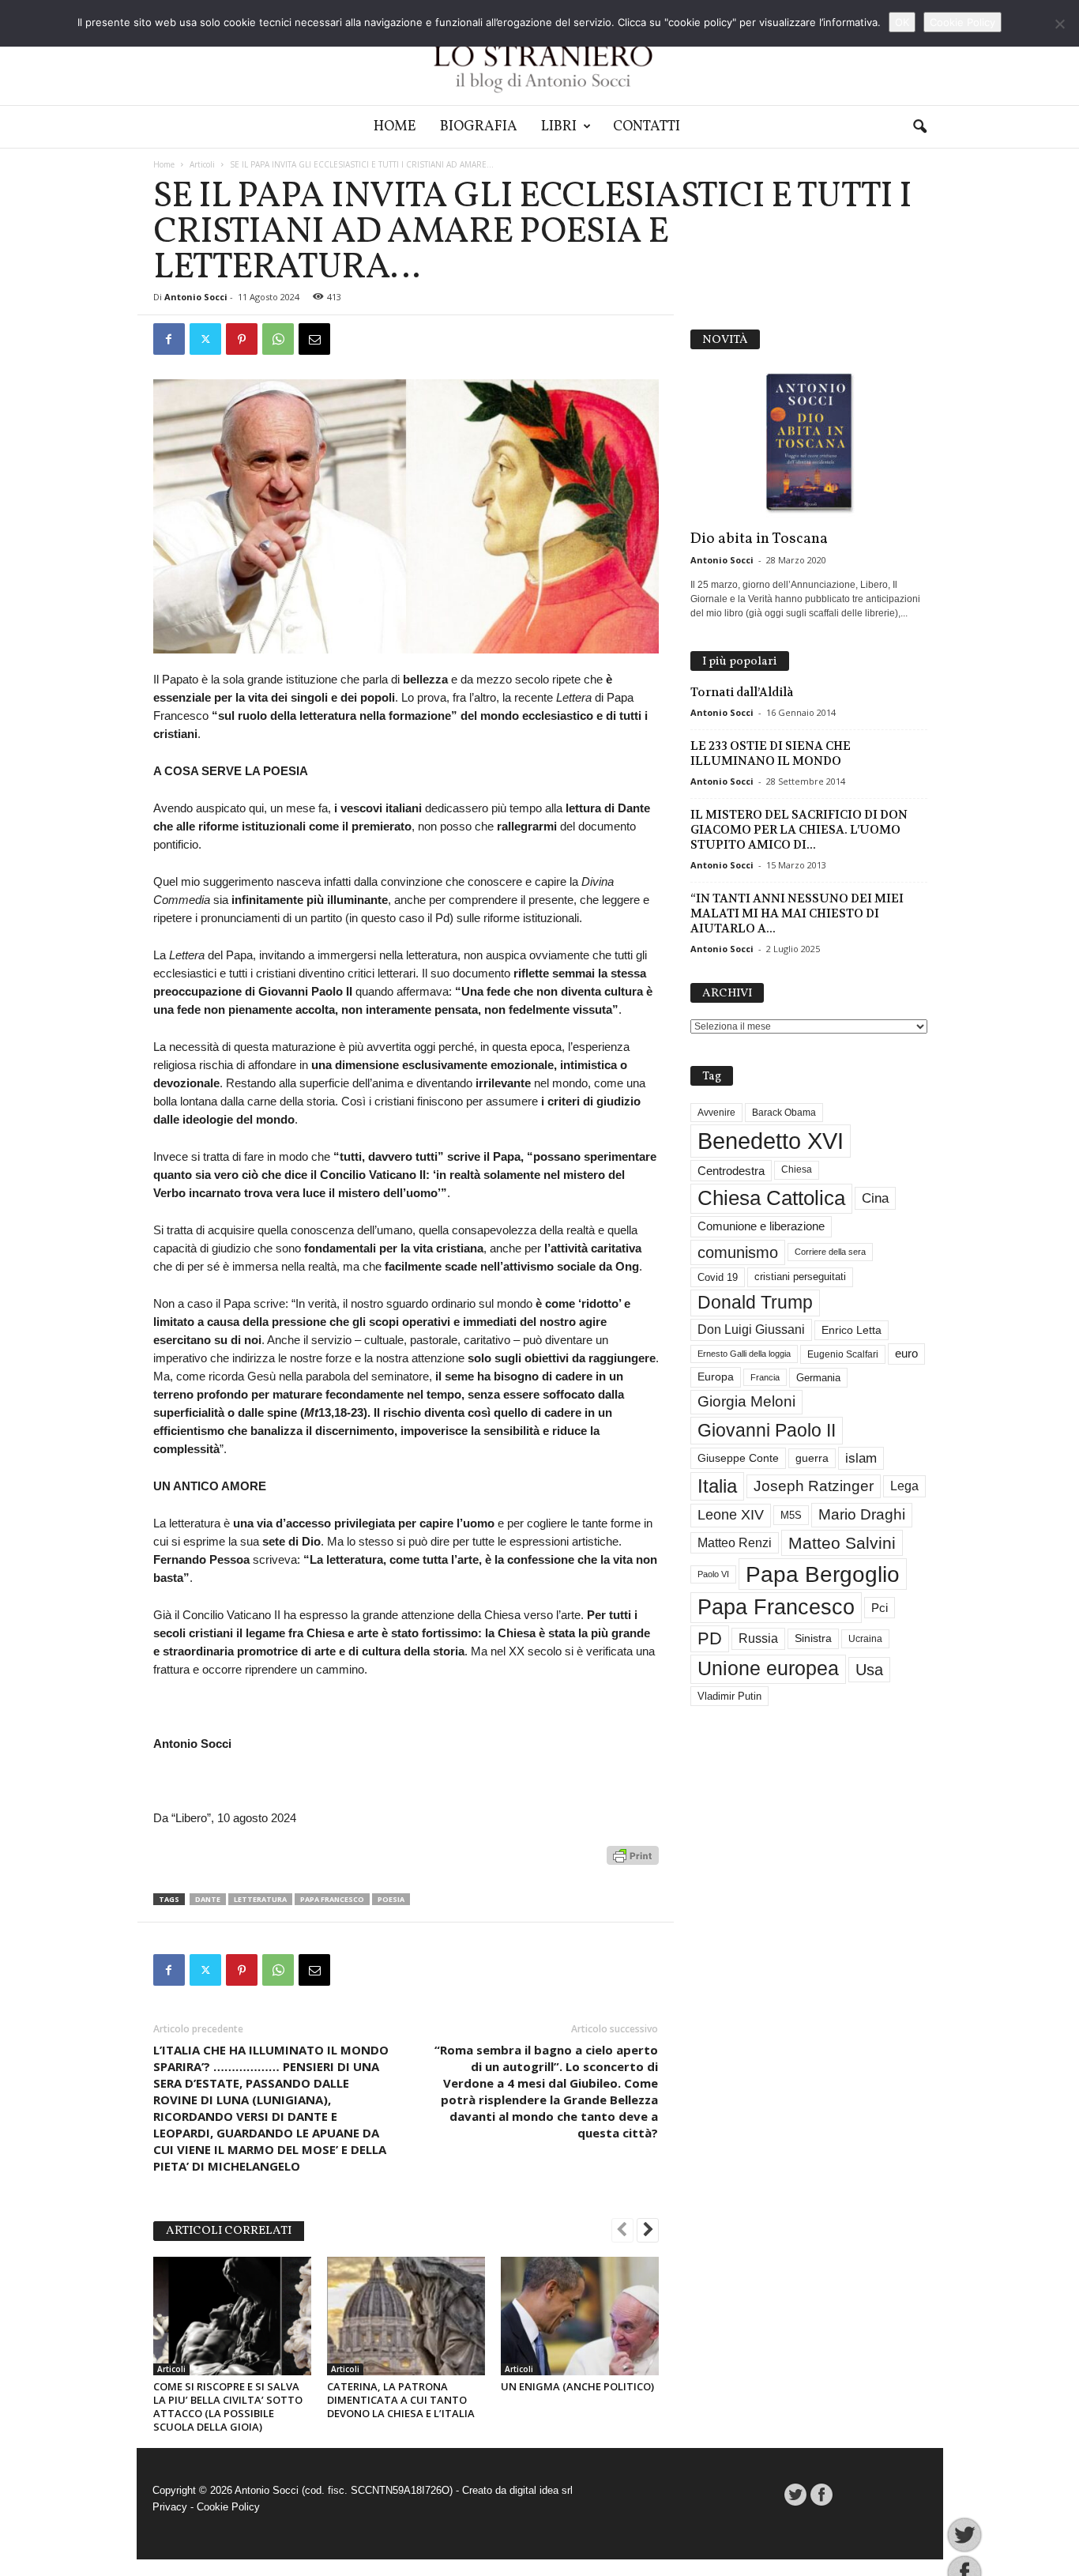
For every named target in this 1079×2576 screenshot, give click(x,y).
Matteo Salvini (842, 1543)
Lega (904, 1486)
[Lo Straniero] (539, 53)
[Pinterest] (242, 339)
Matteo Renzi (735, 1543)
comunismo (738, 1252)
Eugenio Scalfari (843, 1354)
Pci (880, 1608)
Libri (559, 127)
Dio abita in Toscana (759, 539)
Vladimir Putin (729, 1696)
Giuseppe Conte (738, 1458)
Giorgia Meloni (746, 1401)
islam (861, 1458)
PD (710, 1638)
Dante (208, 1899)
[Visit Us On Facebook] (821, 2495)
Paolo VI (713, 1574)
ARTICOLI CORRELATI (229, 2231)
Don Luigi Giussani (751, 1329)
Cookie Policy (228, 2507)
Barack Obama (784, 1113)
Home (395, 127)
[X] (205, 339)
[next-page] (648, 2231)
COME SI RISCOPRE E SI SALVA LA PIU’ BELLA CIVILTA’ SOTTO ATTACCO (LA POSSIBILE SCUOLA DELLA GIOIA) (228, 2407)
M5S (791, 1515)
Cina (875, 1198)
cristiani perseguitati (800, 1277)
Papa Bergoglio (823, 1574)
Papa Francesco (332, 1899)
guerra (812, 1458)
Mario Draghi (862, 1514)
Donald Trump (755, 1303)
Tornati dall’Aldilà (742, 692)
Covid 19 (718, 1277)
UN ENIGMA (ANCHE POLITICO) (577, 2386)
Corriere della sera (830, 1252)
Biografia (479, 127)
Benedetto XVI (771, 1141)
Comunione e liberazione (761, 1226)
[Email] (314, 339)
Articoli (202, 164)
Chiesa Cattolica (771, 1198)
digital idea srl (541, 2490)
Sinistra (813, 1638)
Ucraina (865, 1639)
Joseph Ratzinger (814, 1486)
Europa (716, 1377)
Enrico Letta (852, 1330)
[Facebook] (169, 339)
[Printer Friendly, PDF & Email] (633, 1864)
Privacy (170, 2507)
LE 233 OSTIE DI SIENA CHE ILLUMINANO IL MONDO (771, 753)
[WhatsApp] (278, 339)
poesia (391, 1899)
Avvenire (716, 1113)
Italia (717, 1486)
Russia (758, 1638)
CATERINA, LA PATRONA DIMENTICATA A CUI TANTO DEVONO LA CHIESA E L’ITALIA (401, 2400)
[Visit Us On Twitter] (795, 2495)
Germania (818, 1378)
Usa (869, 1670)
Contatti (647, 127)
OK (902, 22)
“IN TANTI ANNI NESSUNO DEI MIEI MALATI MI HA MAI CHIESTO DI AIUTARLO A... (797, 913)
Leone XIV (731, 1515)
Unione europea (768, 1668)
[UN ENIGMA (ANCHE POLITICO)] (580, 2316)
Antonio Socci (196, 297)
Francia (765, 1377)
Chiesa (797, 1169)
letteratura (260, 1899)
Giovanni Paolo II (767, 1430)
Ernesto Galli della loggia (744, 1354)
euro (906, 1354)
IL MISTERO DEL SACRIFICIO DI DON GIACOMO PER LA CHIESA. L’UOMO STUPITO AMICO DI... (799, 830)
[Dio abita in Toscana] (809, 443)
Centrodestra (731, 1171)
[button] (919, 127)
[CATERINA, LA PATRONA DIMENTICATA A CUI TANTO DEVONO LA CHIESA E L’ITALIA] (406, 2316)
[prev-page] (622, 2231)
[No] (1059, 24)
